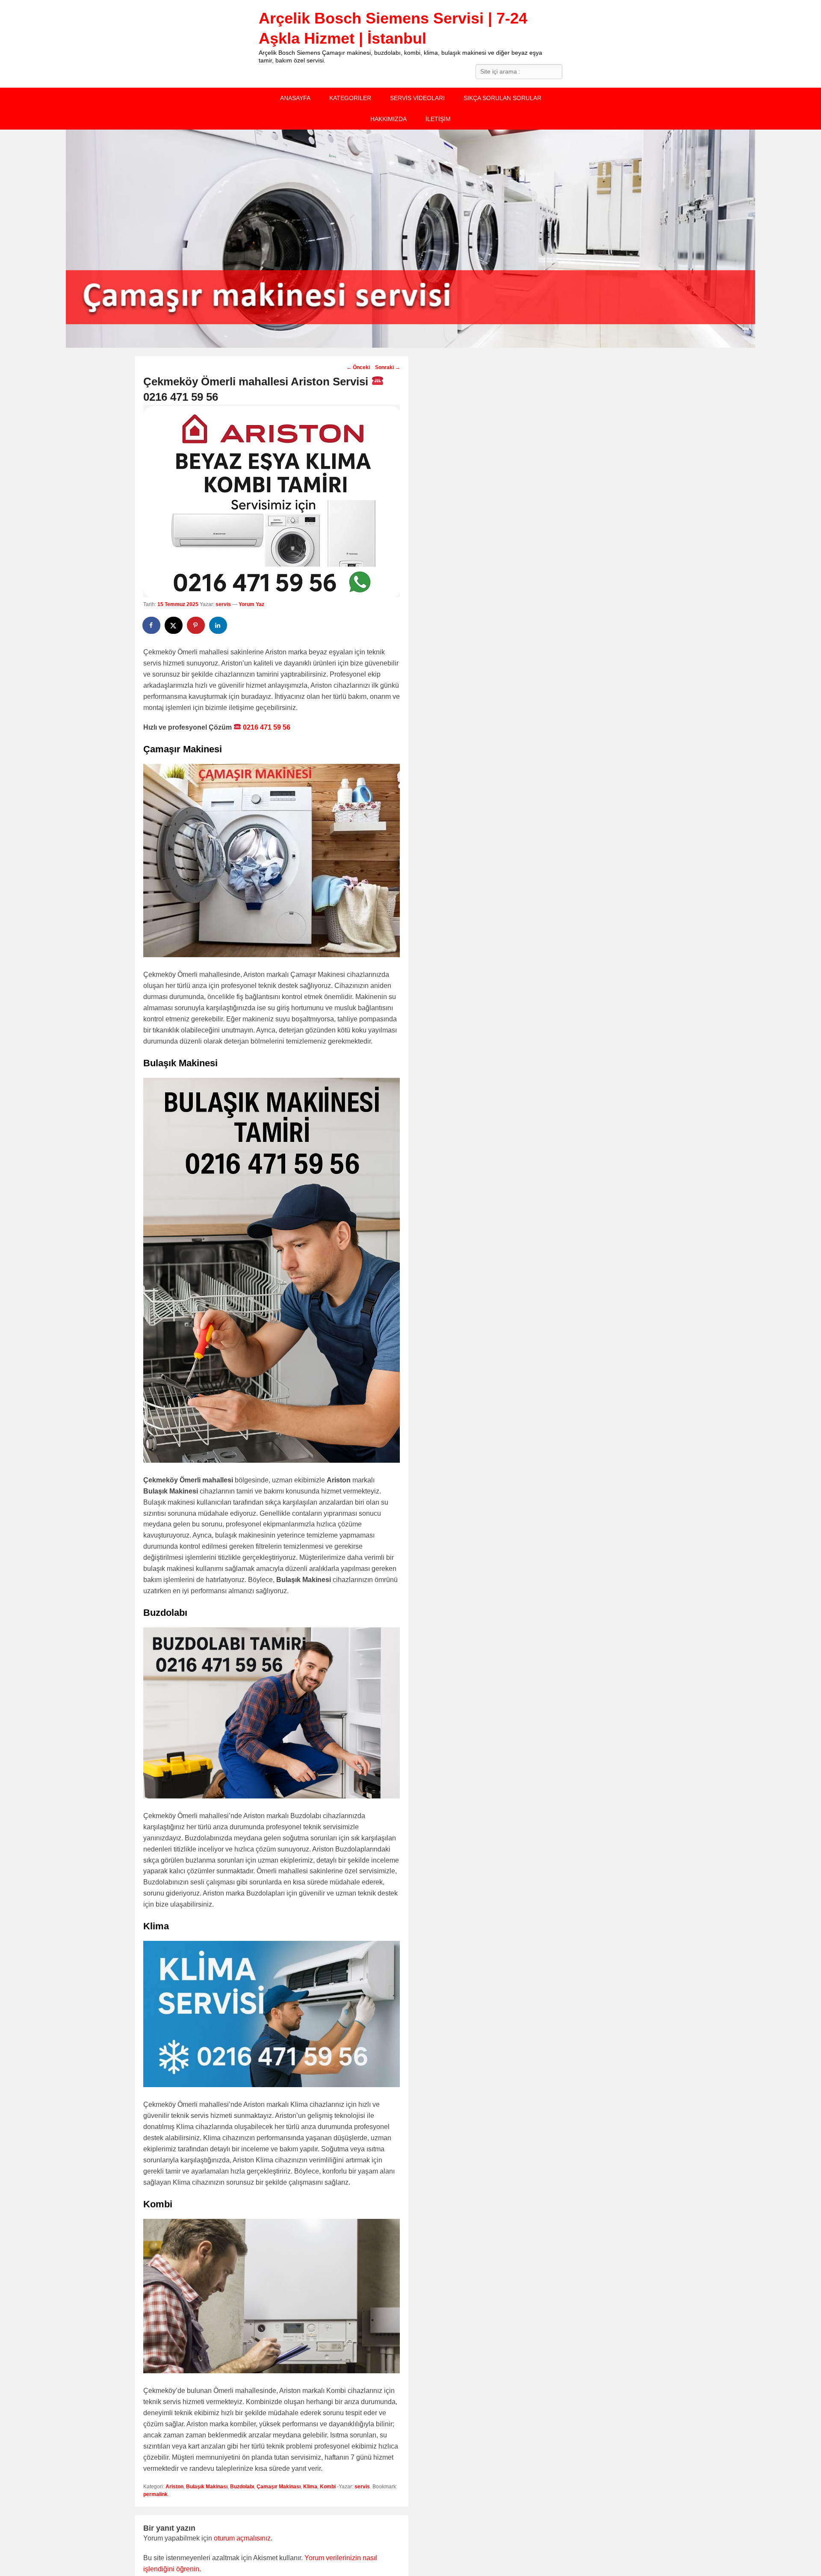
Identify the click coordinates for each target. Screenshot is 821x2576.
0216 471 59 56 (266, 727)
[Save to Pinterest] (196, 625)
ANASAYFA (295, 98)
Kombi (328, 2487)
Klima (310, 2487)
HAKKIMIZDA (388, 119)
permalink (155, 2494)
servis (223, 604)
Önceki (358, 367)
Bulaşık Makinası (207, 2487)
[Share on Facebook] (152, 625)
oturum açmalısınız (242, 2538)
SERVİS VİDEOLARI (417, 98)
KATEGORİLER (350, 98)
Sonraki (388, 367)
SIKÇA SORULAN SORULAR (502, 98)
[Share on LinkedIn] (219, 625)
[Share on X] (174, 625)
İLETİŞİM (438, 119)
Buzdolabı (242, 2487)
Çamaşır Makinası (279, 2487)
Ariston (174, 2487)
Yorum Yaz (251, 604)
